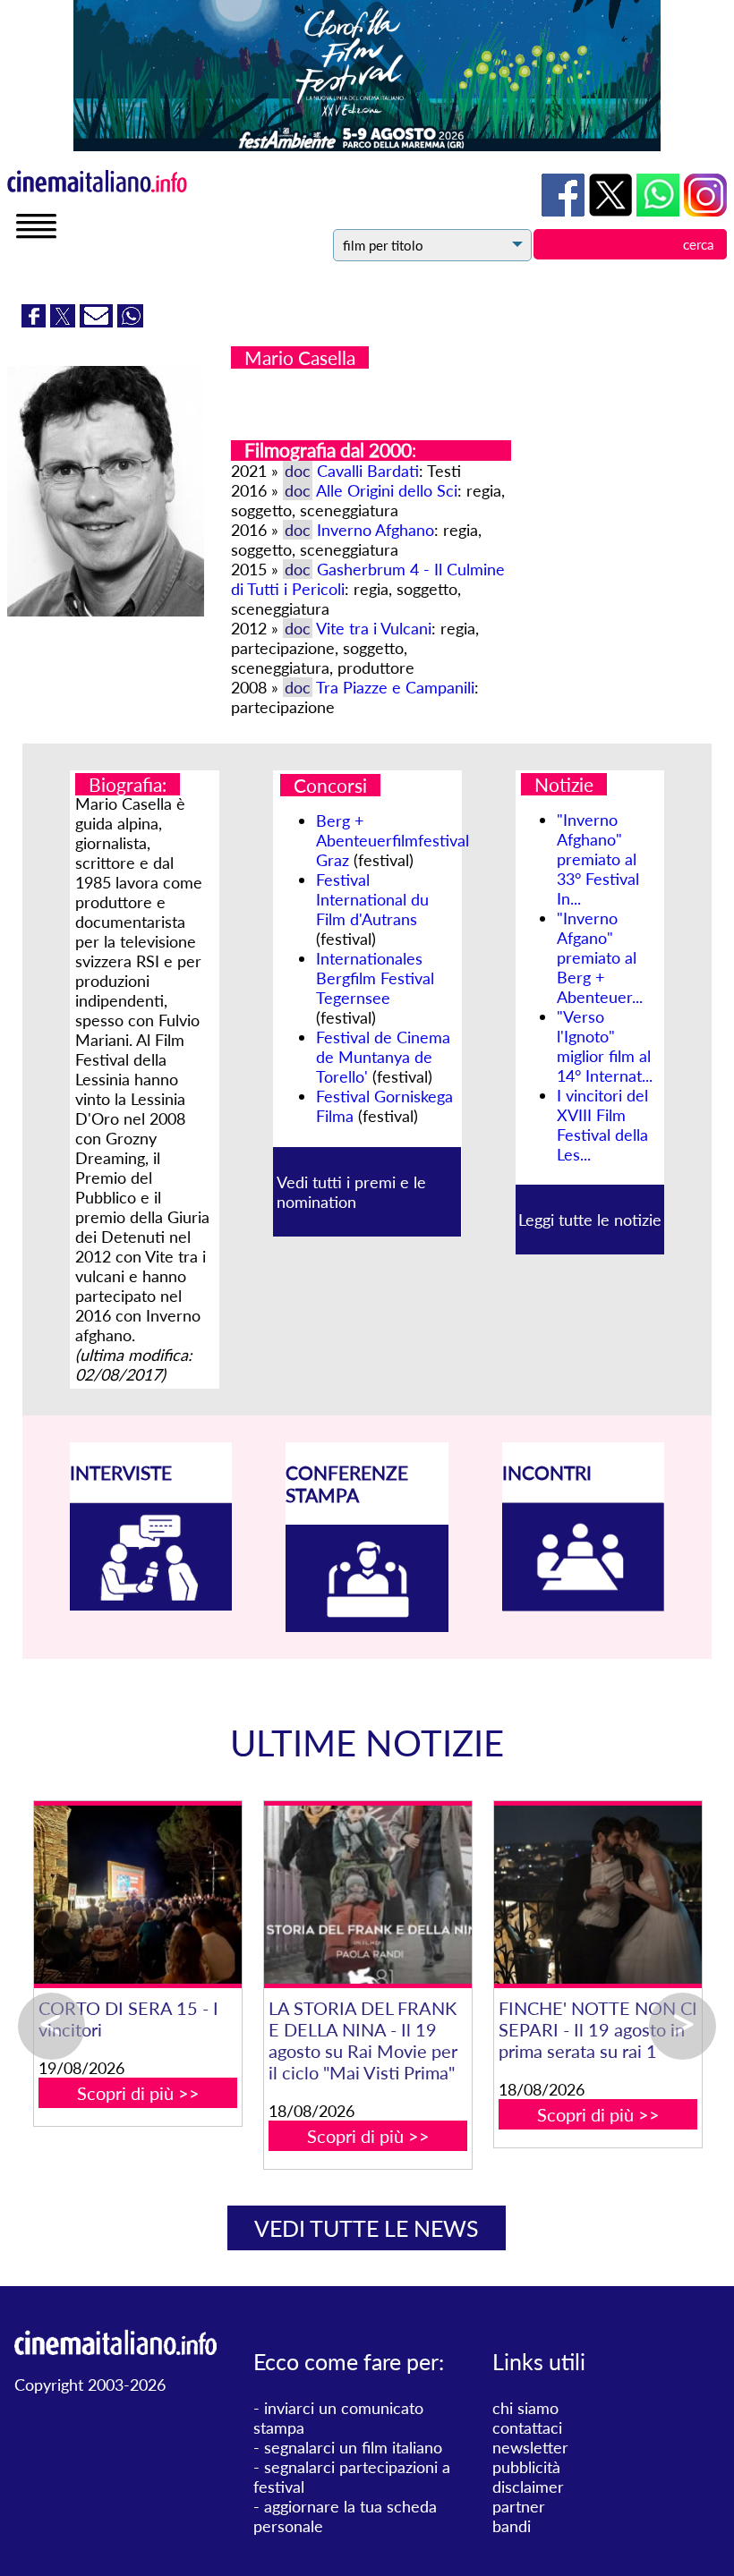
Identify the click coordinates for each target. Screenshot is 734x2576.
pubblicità (526, 2467)
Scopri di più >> (194, 2114)
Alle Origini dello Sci (387, 490)
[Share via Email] (98, 321)
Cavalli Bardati (368, 471)
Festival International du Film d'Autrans (372, 899)
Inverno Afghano (376, 530)
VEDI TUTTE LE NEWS (367, 2228)
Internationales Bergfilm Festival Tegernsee (375, 978)
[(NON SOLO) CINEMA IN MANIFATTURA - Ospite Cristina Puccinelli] (194, 1895)
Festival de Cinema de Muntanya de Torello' (383, 1057)
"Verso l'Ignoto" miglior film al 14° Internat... (605, 1046)
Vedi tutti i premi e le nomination (351, 1192)
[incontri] (584, 1605)
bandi (512, 2526)
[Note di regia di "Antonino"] (424, 1895)
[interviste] (151, 1604)
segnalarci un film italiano (353, 2447)
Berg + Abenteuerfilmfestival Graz (393, 840)
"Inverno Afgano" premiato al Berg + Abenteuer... (600, 957)
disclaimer (528, 2487)
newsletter (530, 2447)
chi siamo (525, 2408)
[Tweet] (65, 321)
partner (519, 2506)
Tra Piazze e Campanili (395, 687)
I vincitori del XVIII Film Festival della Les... (602, 1125)
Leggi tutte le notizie (590, 1220)
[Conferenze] (367, 1626)
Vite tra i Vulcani (374, 628)
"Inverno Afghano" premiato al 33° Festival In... (598, 859)
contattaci (527, 2427)
